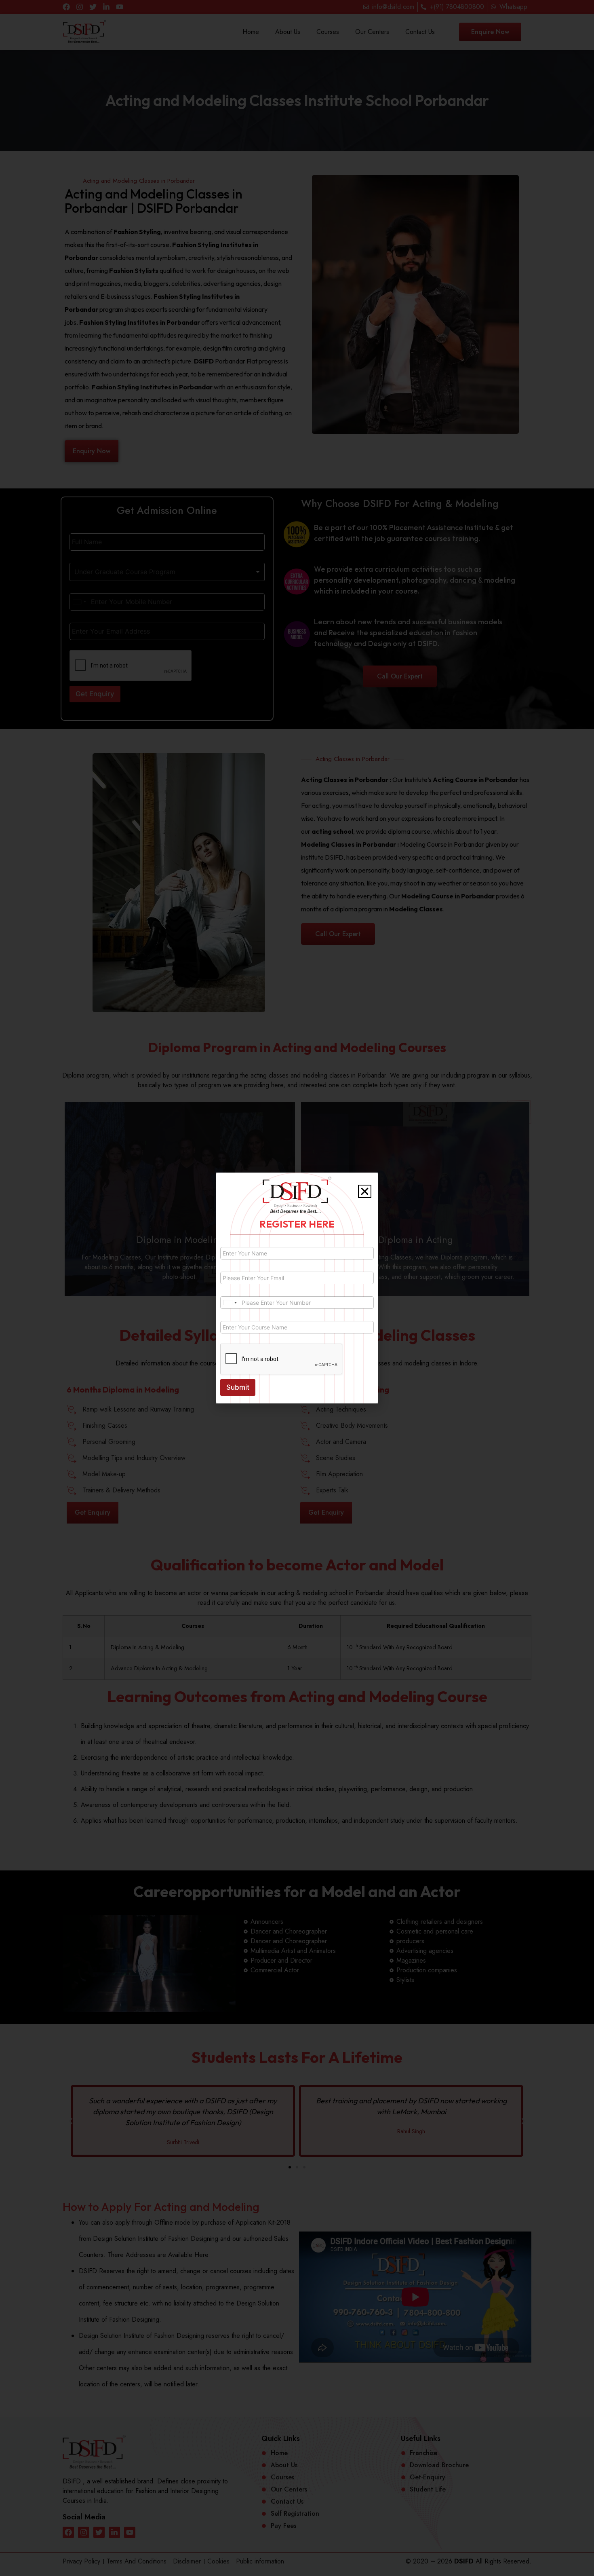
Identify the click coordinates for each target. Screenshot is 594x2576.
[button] (365, 1191)
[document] (297, 1288)
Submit (238, 1387)
